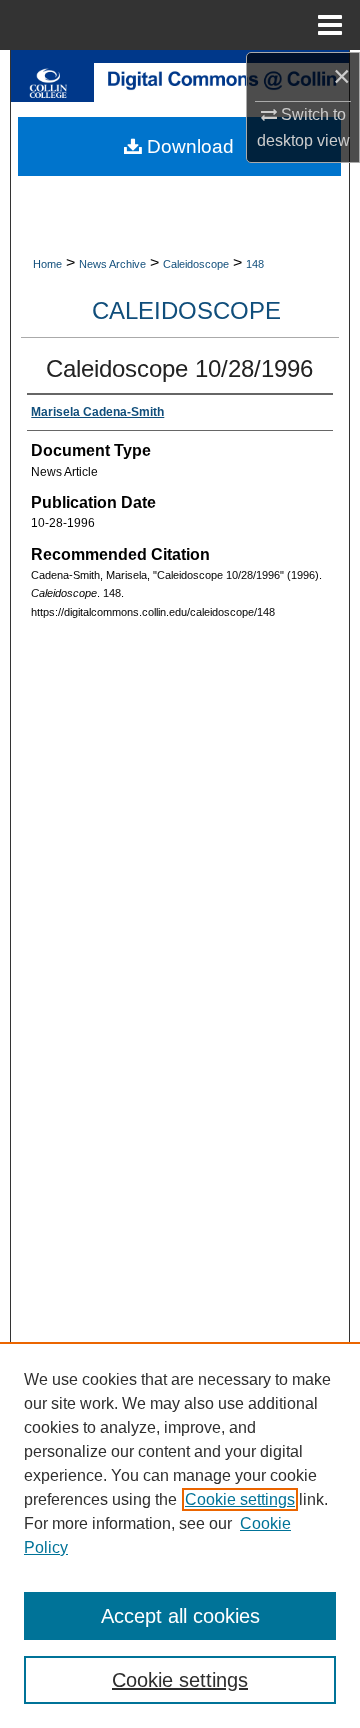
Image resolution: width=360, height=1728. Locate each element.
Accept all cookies (180, 1616)
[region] (180, 1535)
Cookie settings (240, 1499)
